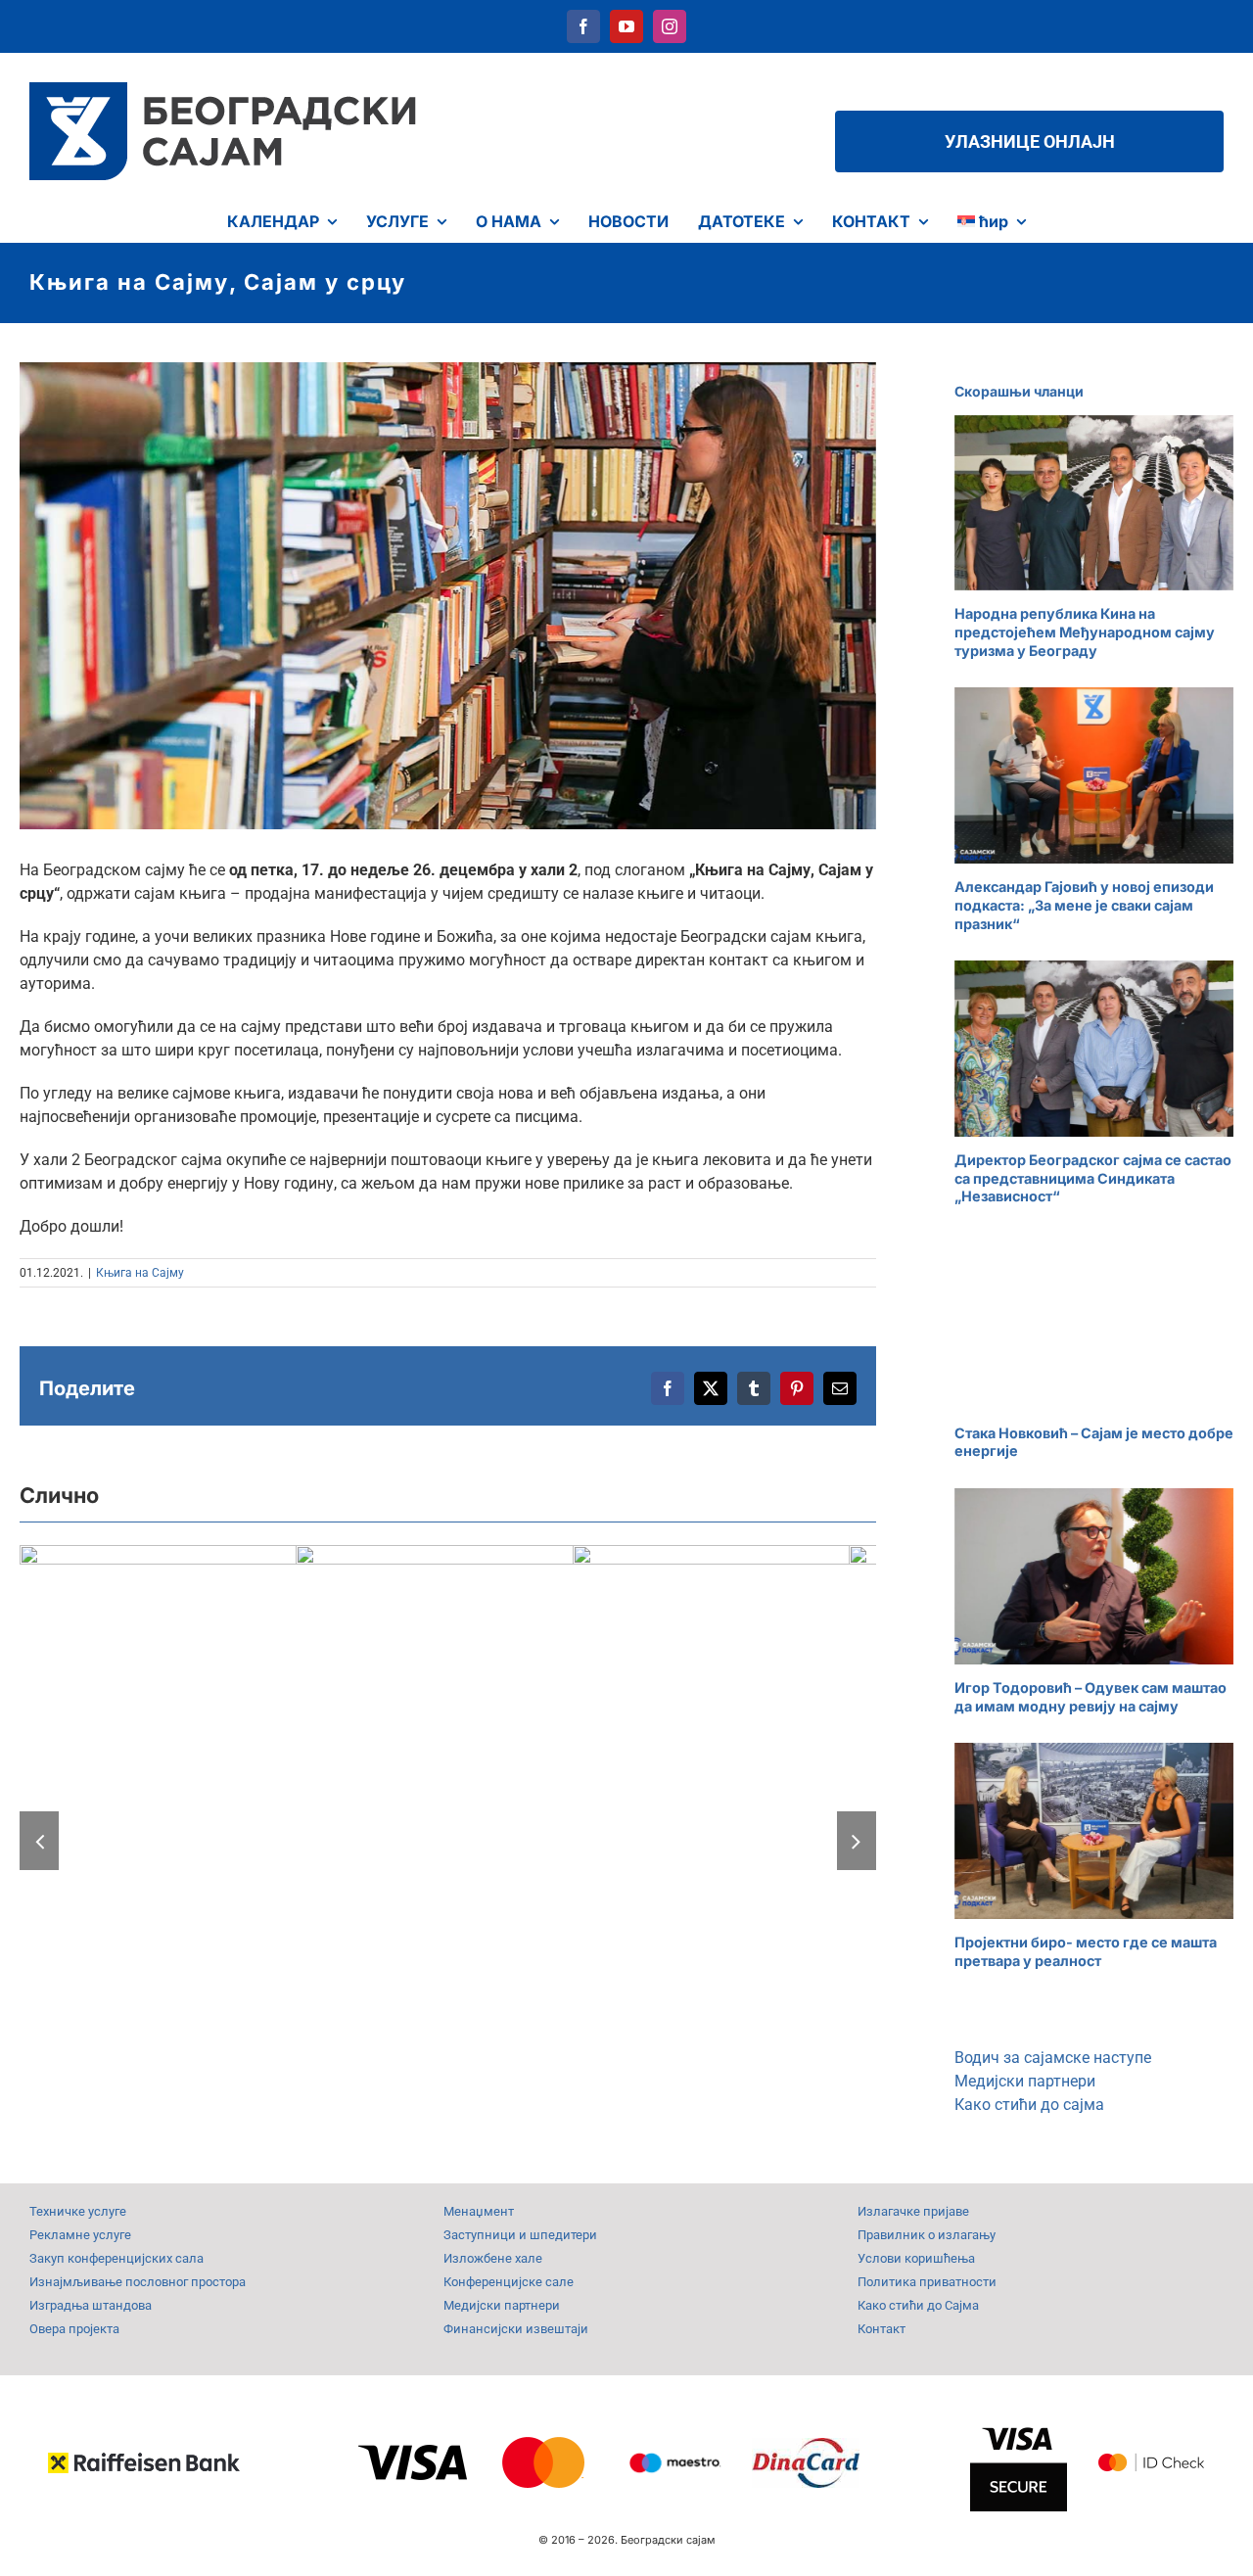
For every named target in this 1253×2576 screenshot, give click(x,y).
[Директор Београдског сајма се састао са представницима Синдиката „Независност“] (1094, 1049)
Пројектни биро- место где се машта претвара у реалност (1086, 1951)
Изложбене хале (493, 2258)
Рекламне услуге (80, 2235)
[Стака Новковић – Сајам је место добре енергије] (1094, 1322)
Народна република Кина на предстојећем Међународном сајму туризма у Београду (1085, 632)
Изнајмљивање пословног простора (138, 2282)
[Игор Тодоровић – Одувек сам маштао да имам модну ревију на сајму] (1094, 1576)
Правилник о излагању (927, 2235)
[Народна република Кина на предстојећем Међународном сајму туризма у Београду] (1094, 503)
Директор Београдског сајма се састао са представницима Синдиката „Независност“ (1093, 1178)
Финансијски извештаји (516, 2329)
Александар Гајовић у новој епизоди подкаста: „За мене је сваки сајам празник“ (1084, 905)
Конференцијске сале (509, 2282)
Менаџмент (479, 2211)
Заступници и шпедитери (520, 2235)
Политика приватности (927, 2282)
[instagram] (670, 26)
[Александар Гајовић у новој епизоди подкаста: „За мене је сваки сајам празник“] (1094, 775)
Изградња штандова (91, 2305)
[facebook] (583, 26)
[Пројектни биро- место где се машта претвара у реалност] (1094, 1831)
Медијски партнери (1025, 2081)
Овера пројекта (74, 2329)
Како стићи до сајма (1029, 2105)
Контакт (882, 2329)
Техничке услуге (78, 2211)
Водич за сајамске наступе (1053, 2058)
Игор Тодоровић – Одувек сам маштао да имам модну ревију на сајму (1091, 1697)
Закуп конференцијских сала (116, 2258)
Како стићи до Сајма (918, 2305)
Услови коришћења (916, 2258)
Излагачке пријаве (913, 2211)
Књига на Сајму (140, 1273)
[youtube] (626, 26)
